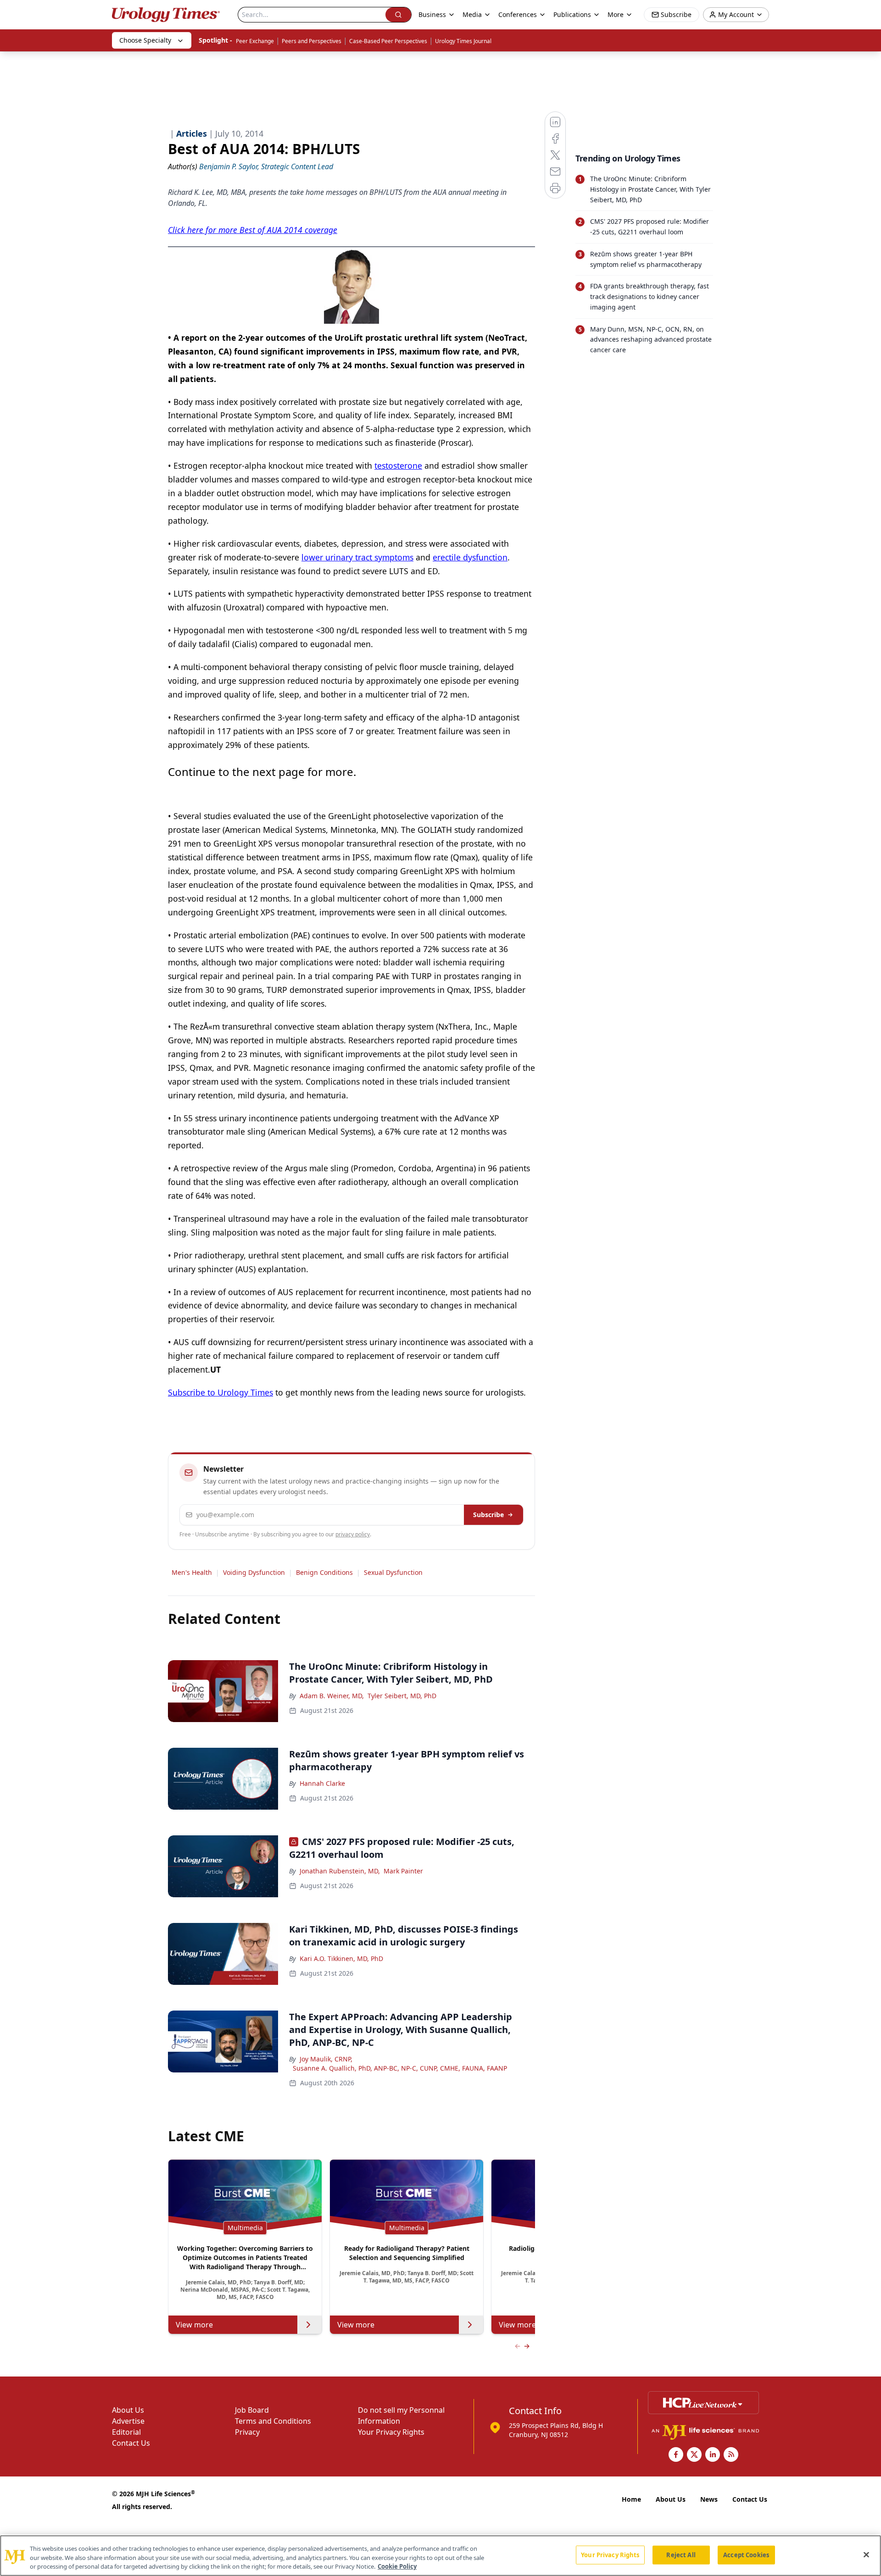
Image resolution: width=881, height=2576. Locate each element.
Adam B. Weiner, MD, (332, 1696)
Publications (572, 14)
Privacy (247, 2432)
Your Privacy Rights (391, 2432)
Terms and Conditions (273, 2421)
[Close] (866, 2554)
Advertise (128, 2421)
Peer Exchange (255, 41)
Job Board (252, 2410)
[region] (440, 2556)
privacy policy (353, 1534)
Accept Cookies (746, 2554)
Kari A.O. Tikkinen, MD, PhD (341, 1958)
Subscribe (488, 1515)
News (709, 2499)
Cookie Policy (397, 2566)
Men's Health (192, 1572)
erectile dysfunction (470, 557)
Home (631, 2499)
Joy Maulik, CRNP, (326, 2059)
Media (472, 14)
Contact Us (131, 2443)
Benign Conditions (324, 1572)
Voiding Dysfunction (254, 1572)
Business (432, 14)
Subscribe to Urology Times (220, 1392)
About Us (128, 2410)
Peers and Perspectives (312, 41)
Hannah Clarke (322, 1783)
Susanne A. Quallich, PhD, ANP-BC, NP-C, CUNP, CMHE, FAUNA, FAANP (400, 2068)
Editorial (126, 2432)
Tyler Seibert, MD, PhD (402, 1696)
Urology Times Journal (463, 41)
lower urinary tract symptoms (357, 557)
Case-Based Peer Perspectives (388, 41)
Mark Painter (403, 1871)
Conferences (518, 14)
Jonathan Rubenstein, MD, (340, 1871)
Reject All (681, 2554)
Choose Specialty (145, 40)
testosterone (398, 465)
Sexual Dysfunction (393, 1572)
